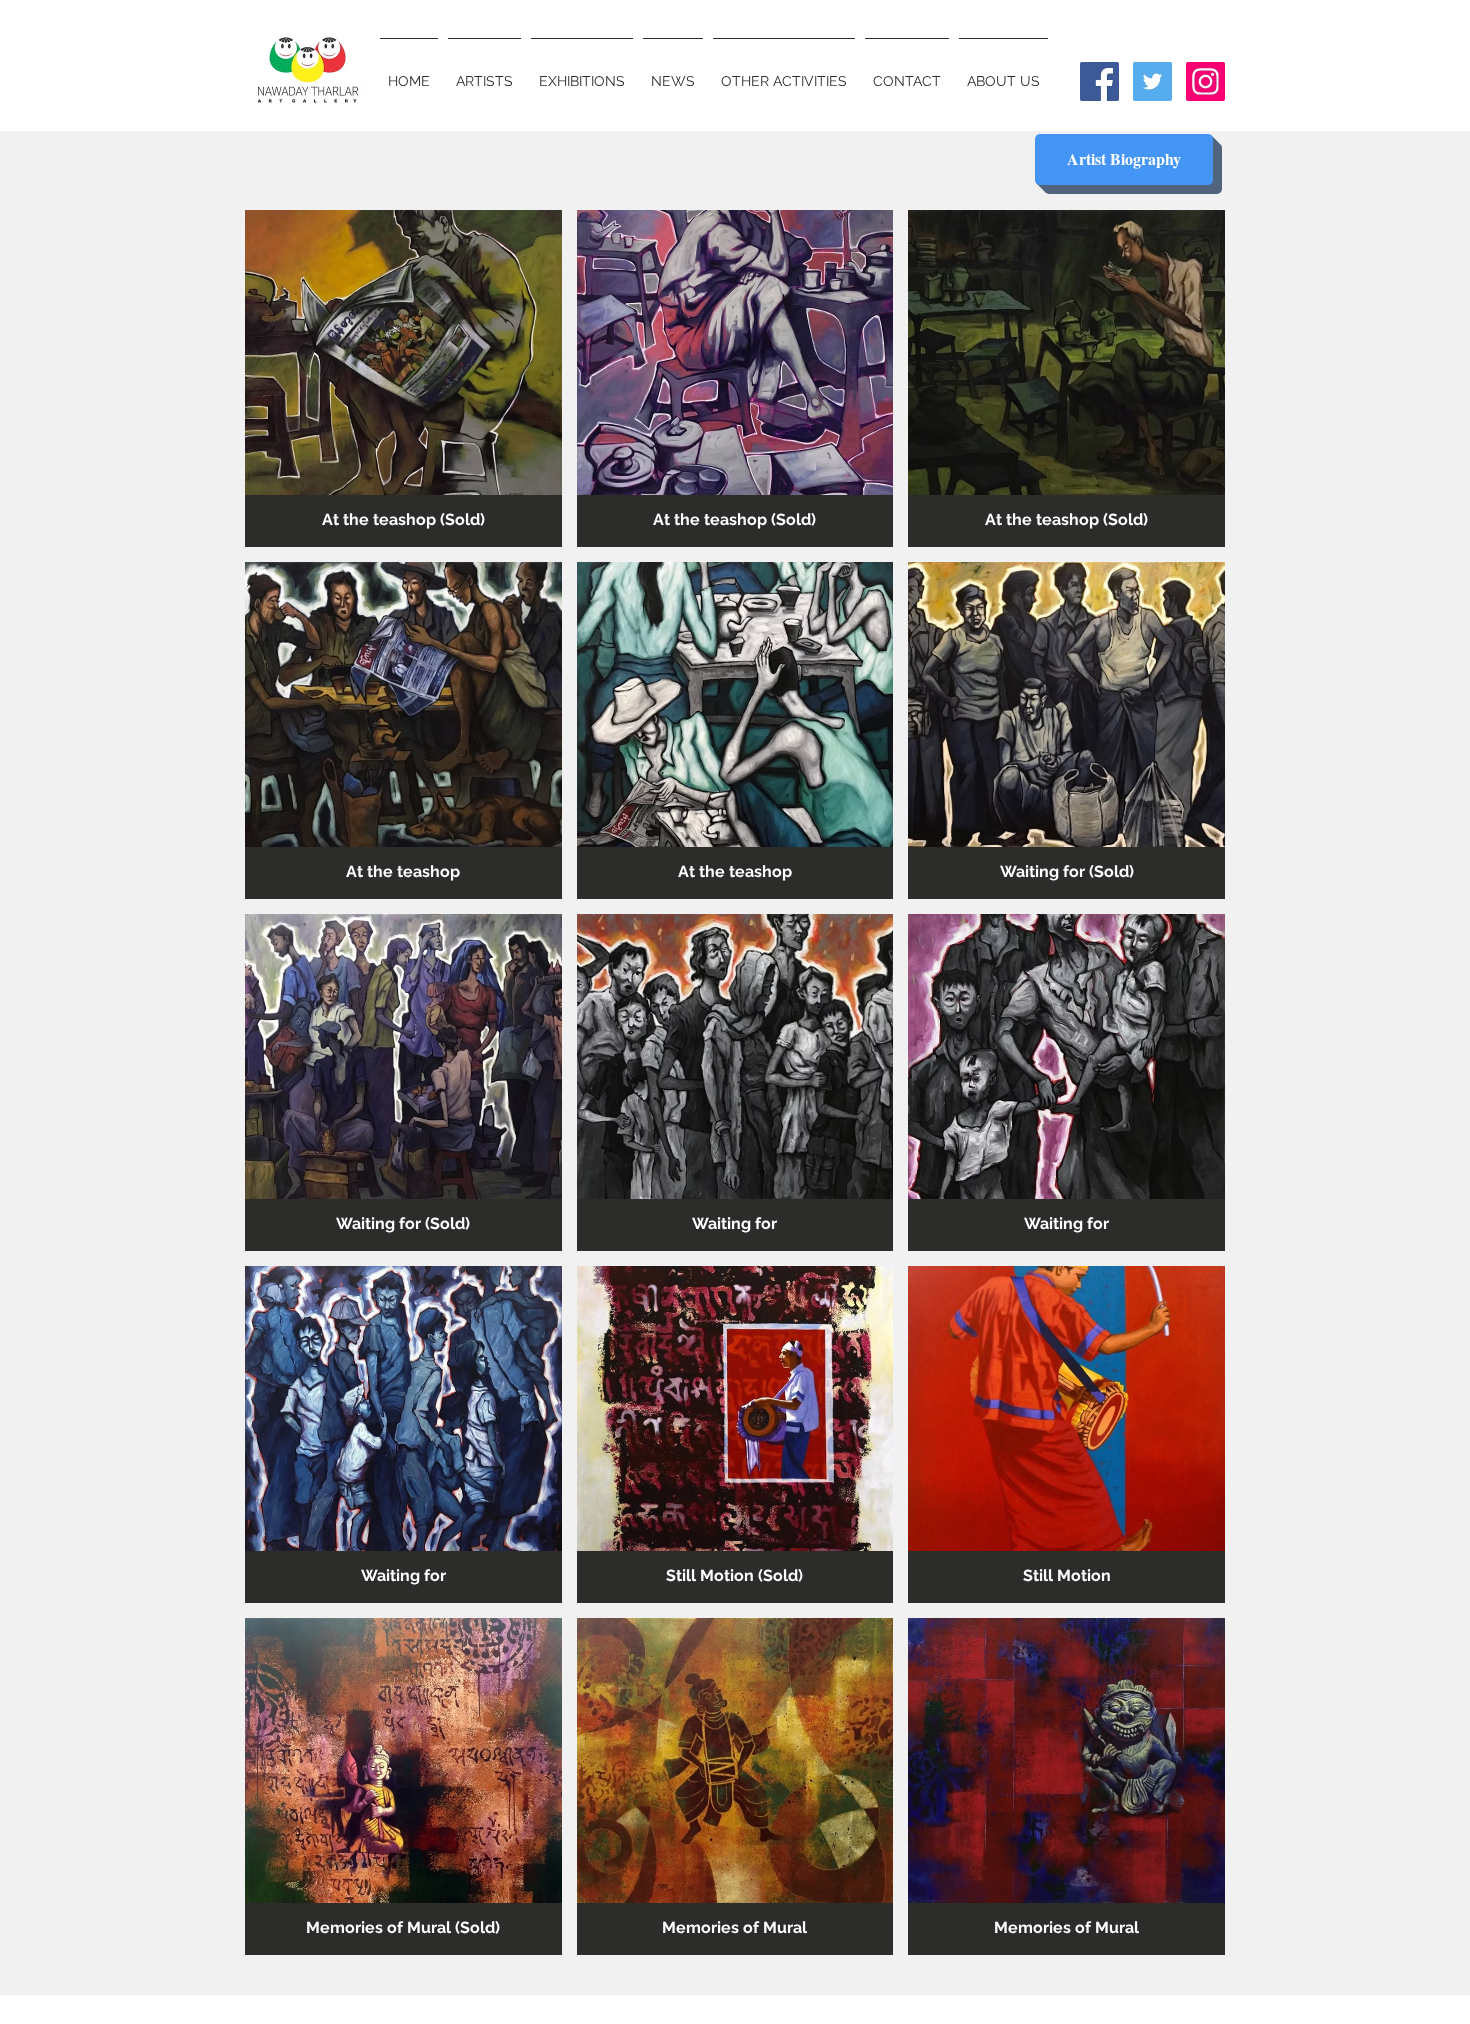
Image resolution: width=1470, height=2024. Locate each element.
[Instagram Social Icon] (1205, 81)
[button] (403, 378)
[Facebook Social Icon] (1099, 81)
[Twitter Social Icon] (1152, 81)
